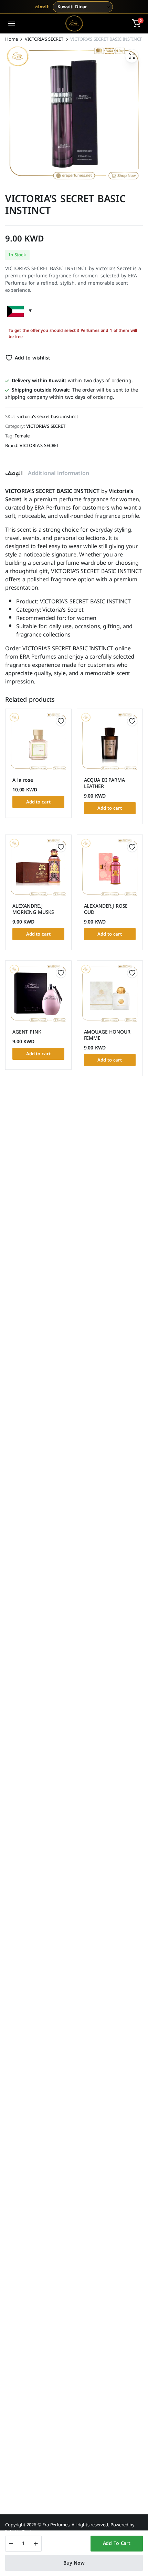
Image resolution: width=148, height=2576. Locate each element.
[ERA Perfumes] (74, 23)
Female (22, 436)
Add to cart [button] (38, 802)
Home (11, 39)
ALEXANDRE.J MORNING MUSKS (33, 909)
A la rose (23, 780)
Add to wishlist (32, 358)
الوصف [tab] (14, 473)
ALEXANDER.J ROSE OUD (106, 909)
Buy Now (74, 2563)
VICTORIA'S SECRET (44, 39)
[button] (136, 23)
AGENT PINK (27, 1032)
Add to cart (117, 2543)
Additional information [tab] (58, 473)
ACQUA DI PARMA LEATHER (104, 783)
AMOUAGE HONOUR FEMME (107, 1035)
